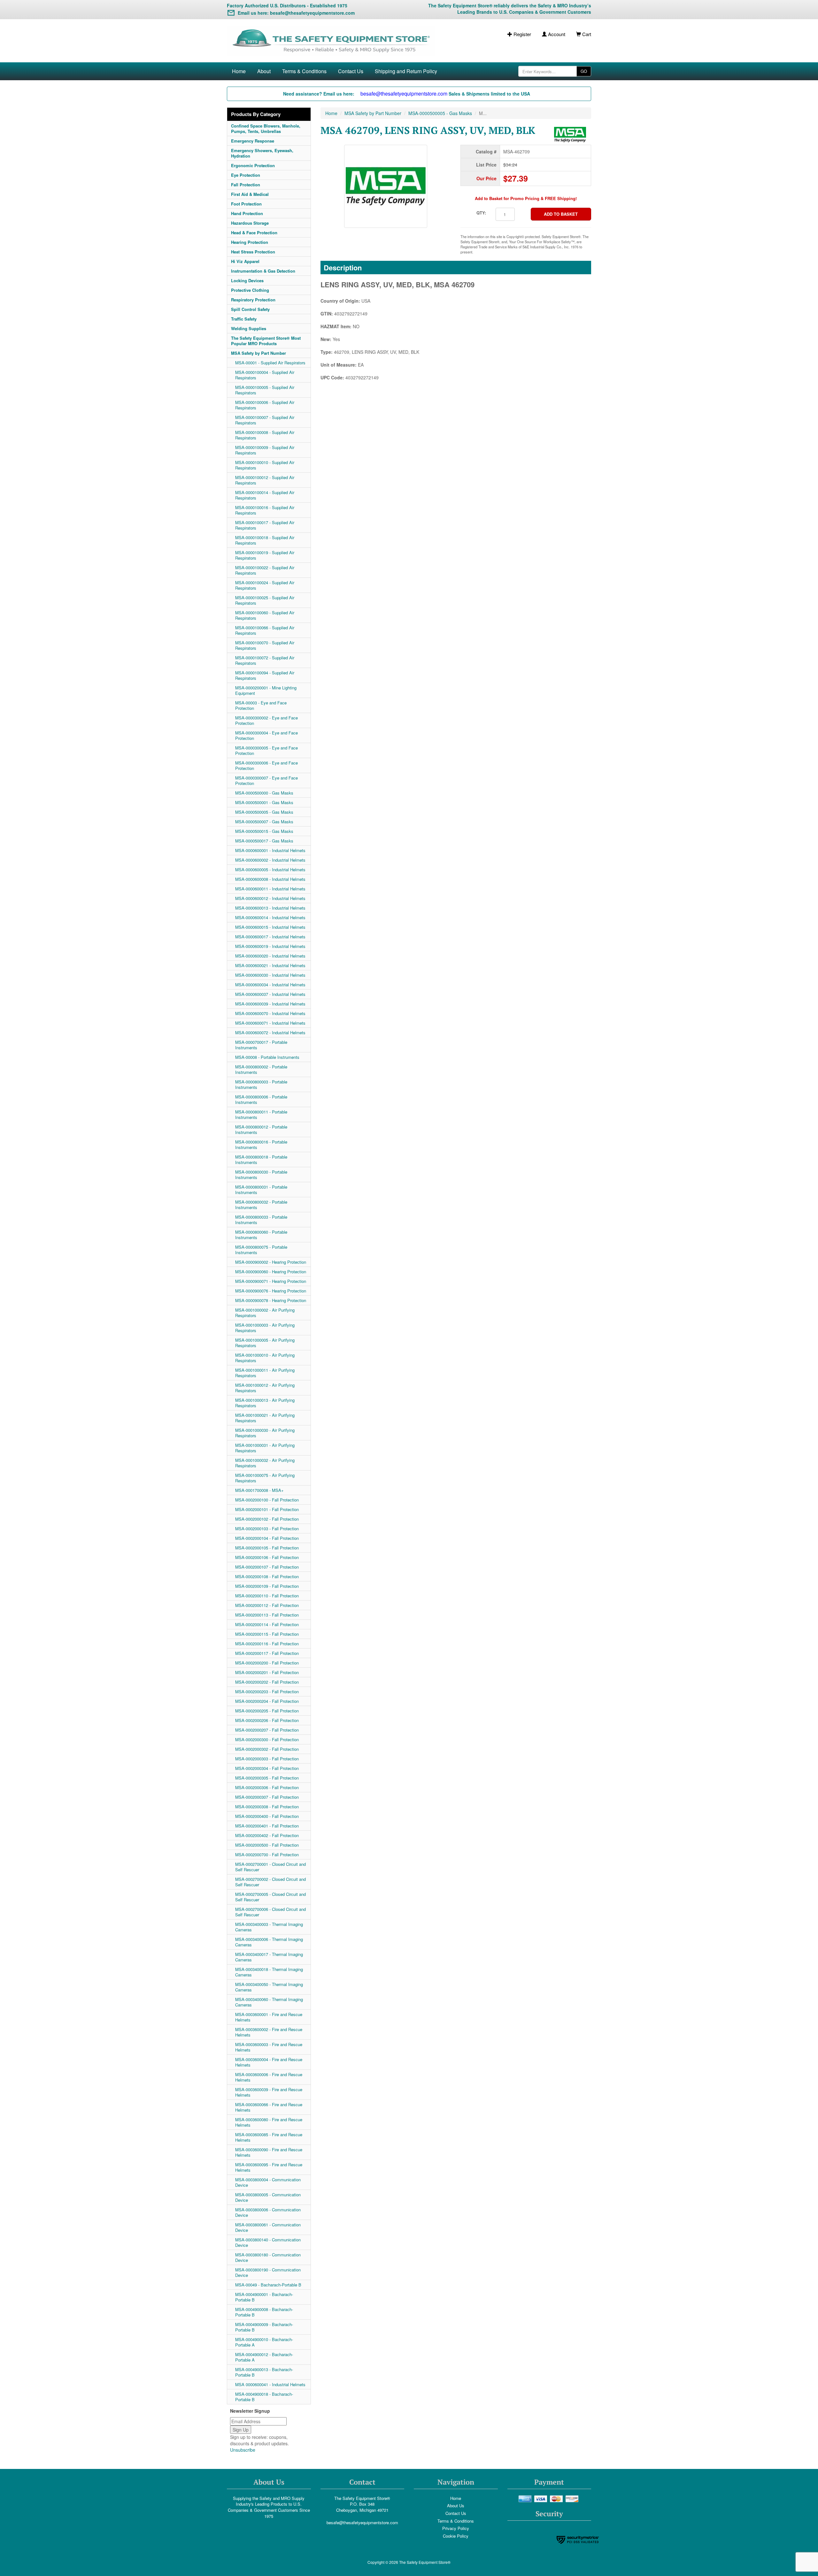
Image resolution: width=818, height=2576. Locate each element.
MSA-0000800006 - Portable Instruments (261, 1099)
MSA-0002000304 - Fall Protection (267, 1768)
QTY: (481, 213)
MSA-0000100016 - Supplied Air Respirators (265, 510)
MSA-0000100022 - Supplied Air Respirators (265, 570)
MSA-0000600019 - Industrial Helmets (270, 946)
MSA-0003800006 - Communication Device (268, 2212)
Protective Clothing (250, 290)
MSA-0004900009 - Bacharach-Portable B (264, 2327)
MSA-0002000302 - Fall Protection (267, 1749)
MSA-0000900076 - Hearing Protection (271, 1291)
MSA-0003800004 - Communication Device (268, 2182)
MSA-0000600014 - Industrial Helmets (270, 917)
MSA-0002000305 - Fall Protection (267, 1778)
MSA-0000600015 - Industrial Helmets (270, 927)
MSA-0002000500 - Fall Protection (267, 1845)
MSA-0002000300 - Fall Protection (267, 1739)
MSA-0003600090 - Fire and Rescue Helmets (269, 2152)
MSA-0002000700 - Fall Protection (267, 1854)
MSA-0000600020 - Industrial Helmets (270, 956)
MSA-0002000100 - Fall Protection (267, 1500)
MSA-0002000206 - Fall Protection (267, 1720)
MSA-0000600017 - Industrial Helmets (270, 937)
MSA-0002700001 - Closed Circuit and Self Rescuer (270, 1867)
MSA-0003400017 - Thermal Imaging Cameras (269, 1957)
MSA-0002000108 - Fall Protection (267, 1576)
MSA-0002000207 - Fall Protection (267, 1730)
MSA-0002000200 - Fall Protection (267, 1663)
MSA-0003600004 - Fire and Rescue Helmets (269, 2062)
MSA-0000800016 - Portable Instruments (261, 1144)
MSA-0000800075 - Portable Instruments (261, 1250)
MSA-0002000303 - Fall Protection (267, 1759)
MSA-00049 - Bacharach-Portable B (268, 2285)
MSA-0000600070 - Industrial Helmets (270, 1013)
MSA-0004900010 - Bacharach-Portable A (264, 2342)
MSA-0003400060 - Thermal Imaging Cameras (269, 2002)
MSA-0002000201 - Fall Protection (267, 1672)
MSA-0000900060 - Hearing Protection (271, 1272)
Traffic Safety (244, 319)
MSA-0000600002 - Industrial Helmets (270, 860)
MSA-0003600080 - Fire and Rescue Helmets (269, 2122)
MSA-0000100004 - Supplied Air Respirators (265, 375)
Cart (586, 34)
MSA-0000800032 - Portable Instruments (261, 1205)
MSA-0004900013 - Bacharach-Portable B (264, 2372)
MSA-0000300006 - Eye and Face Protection (266, 765)
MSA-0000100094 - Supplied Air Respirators (265, 675)
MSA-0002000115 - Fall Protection (267, 1634)
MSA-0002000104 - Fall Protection (267, 1538)
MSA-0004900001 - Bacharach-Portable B (264, 2297)
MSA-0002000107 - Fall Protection (267, 1567)
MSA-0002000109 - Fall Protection (267, 1586)
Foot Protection (246, 204)
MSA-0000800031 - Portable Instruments (261, 1190)
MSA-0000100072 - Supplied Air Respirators (265, 660)
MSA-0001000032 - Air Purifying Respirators (265, 1463)
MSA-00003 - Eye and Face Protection (261, 705)
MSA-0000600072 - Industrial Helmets (270, 1032)
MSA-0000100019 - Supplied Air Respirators (265, 555)
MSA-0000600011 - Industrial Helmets (270, 889)
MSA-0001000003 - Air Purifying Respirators (265, 1328)
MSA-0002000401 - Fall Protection (267, 1826)
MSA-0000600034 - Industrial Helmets (270, 985)
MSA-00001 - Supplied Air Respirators (270, 363)
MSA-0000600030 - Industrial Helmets (270, 975)
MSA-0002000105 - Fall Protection (267, 1548)
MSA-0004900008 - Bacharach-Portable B (264, 2312)
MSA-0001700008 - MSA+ (259, 1490)
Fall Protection (246, 185)
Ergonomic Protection (253, 165)
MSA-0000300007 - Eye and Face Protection (266, 780)
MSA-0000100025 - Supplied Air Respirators (265, 600)
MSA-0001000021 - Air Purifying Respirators (265, 1418)
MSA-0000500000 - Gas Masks (264, 793)
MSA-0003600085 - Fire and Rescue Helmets (269, 2137)
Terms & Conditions (304, 71)
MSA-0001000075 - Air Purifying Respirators (265, 1478)
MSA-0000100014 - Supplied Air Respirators (265, 495)
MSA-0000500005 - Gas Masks (264, 812)
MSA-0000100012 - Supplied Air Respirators (265, 480)
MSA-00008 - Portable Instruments (267, 1057)
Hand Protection (247, 213)
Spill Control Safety (250, 309)
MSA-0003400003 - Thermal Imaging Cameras (269, 1927)
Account (556, 34)
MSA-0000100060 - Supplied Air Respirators (265, 615)
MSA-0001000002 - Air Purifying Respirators (265, 1313)
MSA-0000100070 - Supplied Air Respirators (265, 645)
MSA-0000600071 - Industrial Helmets (270, 1023)
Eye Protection (246, 175)
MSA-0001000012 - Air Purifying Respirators (265, 1388)
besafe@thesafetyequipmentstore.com (362, 2522)
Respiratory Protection (253, 300)
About (264, 71)
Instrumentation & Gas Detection (263, 271)
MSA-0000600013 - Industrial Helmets (270, 908)
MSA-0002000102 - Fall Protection (267, 1519)
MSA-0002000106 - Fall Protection (267, 1557)
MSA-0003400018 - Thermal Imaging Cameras (269, 1972)
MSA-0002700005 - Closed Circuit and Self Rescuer (270, 1897)
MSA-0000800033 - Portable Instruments (261, 1220)
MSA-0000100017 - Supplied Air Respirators (265, 525)
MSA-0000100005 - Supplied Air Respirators (265, 390)
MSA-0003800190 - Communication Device (268, 2272)
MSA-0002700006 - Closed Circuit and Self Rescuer (270, 1912)
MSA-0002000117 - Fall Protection (267, 1653)
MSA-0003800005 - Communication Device (268, 2197)
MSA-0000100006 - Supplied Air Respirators (265, 405)
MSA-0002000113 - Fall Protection (267, 1615)
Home (239, 71)
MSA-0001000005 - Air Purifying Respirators (265, 1343)
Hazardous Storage (250, 223)
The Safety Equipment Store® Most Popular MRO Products (266, 341)
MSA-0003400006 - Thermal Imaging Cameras (269, 1942)
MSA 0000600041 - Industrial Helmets (270, 2384)
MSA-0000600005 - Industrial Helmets (270, 869)
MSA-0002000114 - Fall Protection (267, 1624)
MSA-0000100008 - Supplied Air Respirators (265, 435)
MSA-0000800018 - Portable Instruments (261, 1160)
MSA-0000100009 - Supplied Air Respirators (265, 450)
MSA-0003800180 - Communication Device (268, 2257)
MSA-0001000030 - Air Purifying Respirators (265, 1433)
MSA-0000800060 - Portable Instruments (261, 1235)
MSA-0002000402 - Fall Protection (267, 1835)
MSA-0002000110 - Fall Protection (267, 1596)
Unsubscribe (243, 2450)
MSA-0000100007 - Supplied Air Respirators (265, 420)
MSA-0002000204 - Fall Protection (267, 1701)
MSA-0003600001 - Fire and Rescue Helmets (269, 2017)
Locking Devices (247, 280)
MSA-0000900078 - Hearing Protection (271, 1300)
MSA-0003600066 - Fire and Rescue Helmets (269, 2107)
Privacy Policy (456, 2528)
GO (584, 71)
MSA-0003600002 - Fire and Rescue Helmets (269, 2032)
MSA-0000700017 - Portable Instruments (261, 1045)
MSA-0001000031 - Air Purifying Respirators (265, 1448)
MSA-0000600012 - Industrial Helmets (270, 898)
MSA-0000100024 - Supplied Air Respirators (265, 585)
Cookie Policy (456, 2536)
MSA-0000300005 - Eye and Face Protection (266, 750)
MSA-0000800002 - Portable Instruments (261, 1069)
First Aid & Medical (250, 194)
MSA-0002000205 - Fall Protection (267, 1711)
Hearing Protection (250, 242)
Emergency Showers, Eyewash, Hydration (262, 153)
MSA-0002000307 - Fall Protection (267, 1797)
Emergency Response (253, 141)
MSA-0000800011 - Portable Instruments (261, 1114)
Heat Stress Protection (253, 252)
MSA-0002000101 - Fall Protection (267, 1509)
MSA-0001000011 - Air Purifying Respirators (265, 1373)
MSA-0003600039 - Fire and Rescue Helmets (269, 2092)
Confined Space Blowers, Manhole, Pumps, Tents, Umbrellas (266, 128)
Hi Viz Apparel (245, 261)
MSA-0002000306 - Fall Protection (267, 1787)
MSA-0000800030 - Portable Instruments (261, 1175)
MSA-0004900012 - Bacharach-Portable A (264, 2357)
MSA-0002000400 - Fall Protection (267, 1816)
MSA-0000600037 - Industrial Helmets (270, 994)
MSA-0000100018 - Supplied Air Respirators (265, 540)
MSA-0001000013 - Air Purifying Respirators (265, 1403)
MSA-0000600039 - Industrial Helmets (270, 1004)
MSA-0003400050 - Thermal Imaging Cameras (269, 1987)
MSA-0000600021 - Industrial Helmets (270, 965)
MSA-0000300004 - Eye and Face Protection (266, 735)
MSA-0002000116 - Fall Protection (267, 1644)
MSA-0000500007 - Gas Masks (264, 822)
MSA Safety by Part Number (259, 353)
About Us (456, 2506)
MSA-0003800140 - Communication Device (268, 2242)
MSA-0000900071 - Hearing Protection (271, 1281)
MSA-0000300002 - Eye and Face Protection (266, 720)
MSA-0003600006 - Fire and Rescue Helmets (269, 2077)
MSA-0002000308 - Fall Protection (267, 1807)
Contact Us (351, 71)
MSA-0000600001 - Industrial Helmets (270, 850)
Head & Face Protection (254, 233)
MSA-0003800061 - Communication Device (268, 2227)
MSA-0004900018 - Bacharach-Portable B (264, 2397)
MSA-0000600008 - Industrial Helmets (270, 879)
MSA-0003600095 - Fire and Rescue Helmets (269, 2167)
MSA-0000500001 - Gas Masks (264, 802)
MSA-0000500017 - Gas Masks (264, 841)
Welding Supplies (249, 328)
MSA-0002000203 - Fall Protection (267, 1691)
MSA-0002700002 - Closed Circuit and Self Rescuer (270, 1882)
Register (522, 34)
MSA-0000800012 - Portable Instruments (261, 1129)
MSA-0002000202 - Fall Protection (267, 1682)
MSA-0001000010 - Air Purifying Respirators (265, 1358)
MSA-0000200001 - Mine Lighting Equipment (266, 690)
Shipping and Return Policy (406, 71)
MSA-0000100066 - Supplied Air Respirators (265, 630)
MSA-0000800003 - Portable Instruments (261, 1084)
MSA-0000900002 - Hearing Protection (271, 1262)
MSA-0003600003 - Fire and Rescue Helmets (269, 2047)
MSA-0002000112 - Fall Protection (267, 1605)
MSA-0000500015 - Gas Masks (264, 831)
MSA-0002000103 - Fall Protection (267, 1529)
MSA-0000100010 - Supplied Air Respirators (265, 465)
